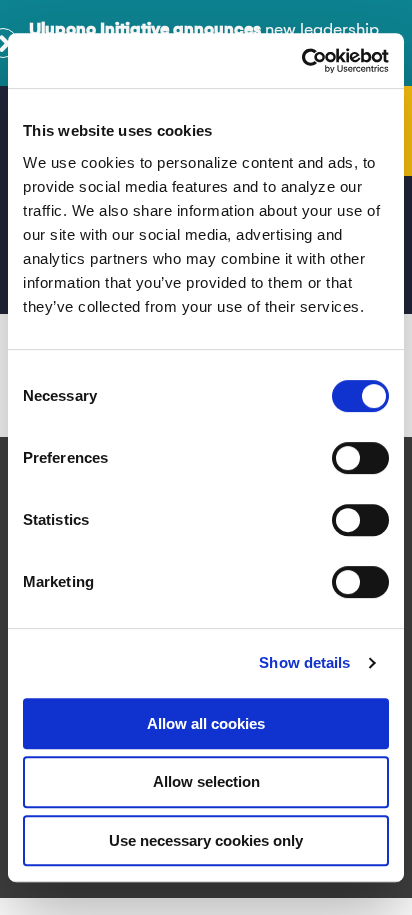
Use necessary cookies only (206, 840)
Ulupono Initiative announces (145, 30)
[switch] (360, 458)
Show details (304, 662)
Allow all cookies (206, 723)
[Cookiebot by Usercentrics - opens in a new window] (301, 61)
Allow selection (206, 781)
